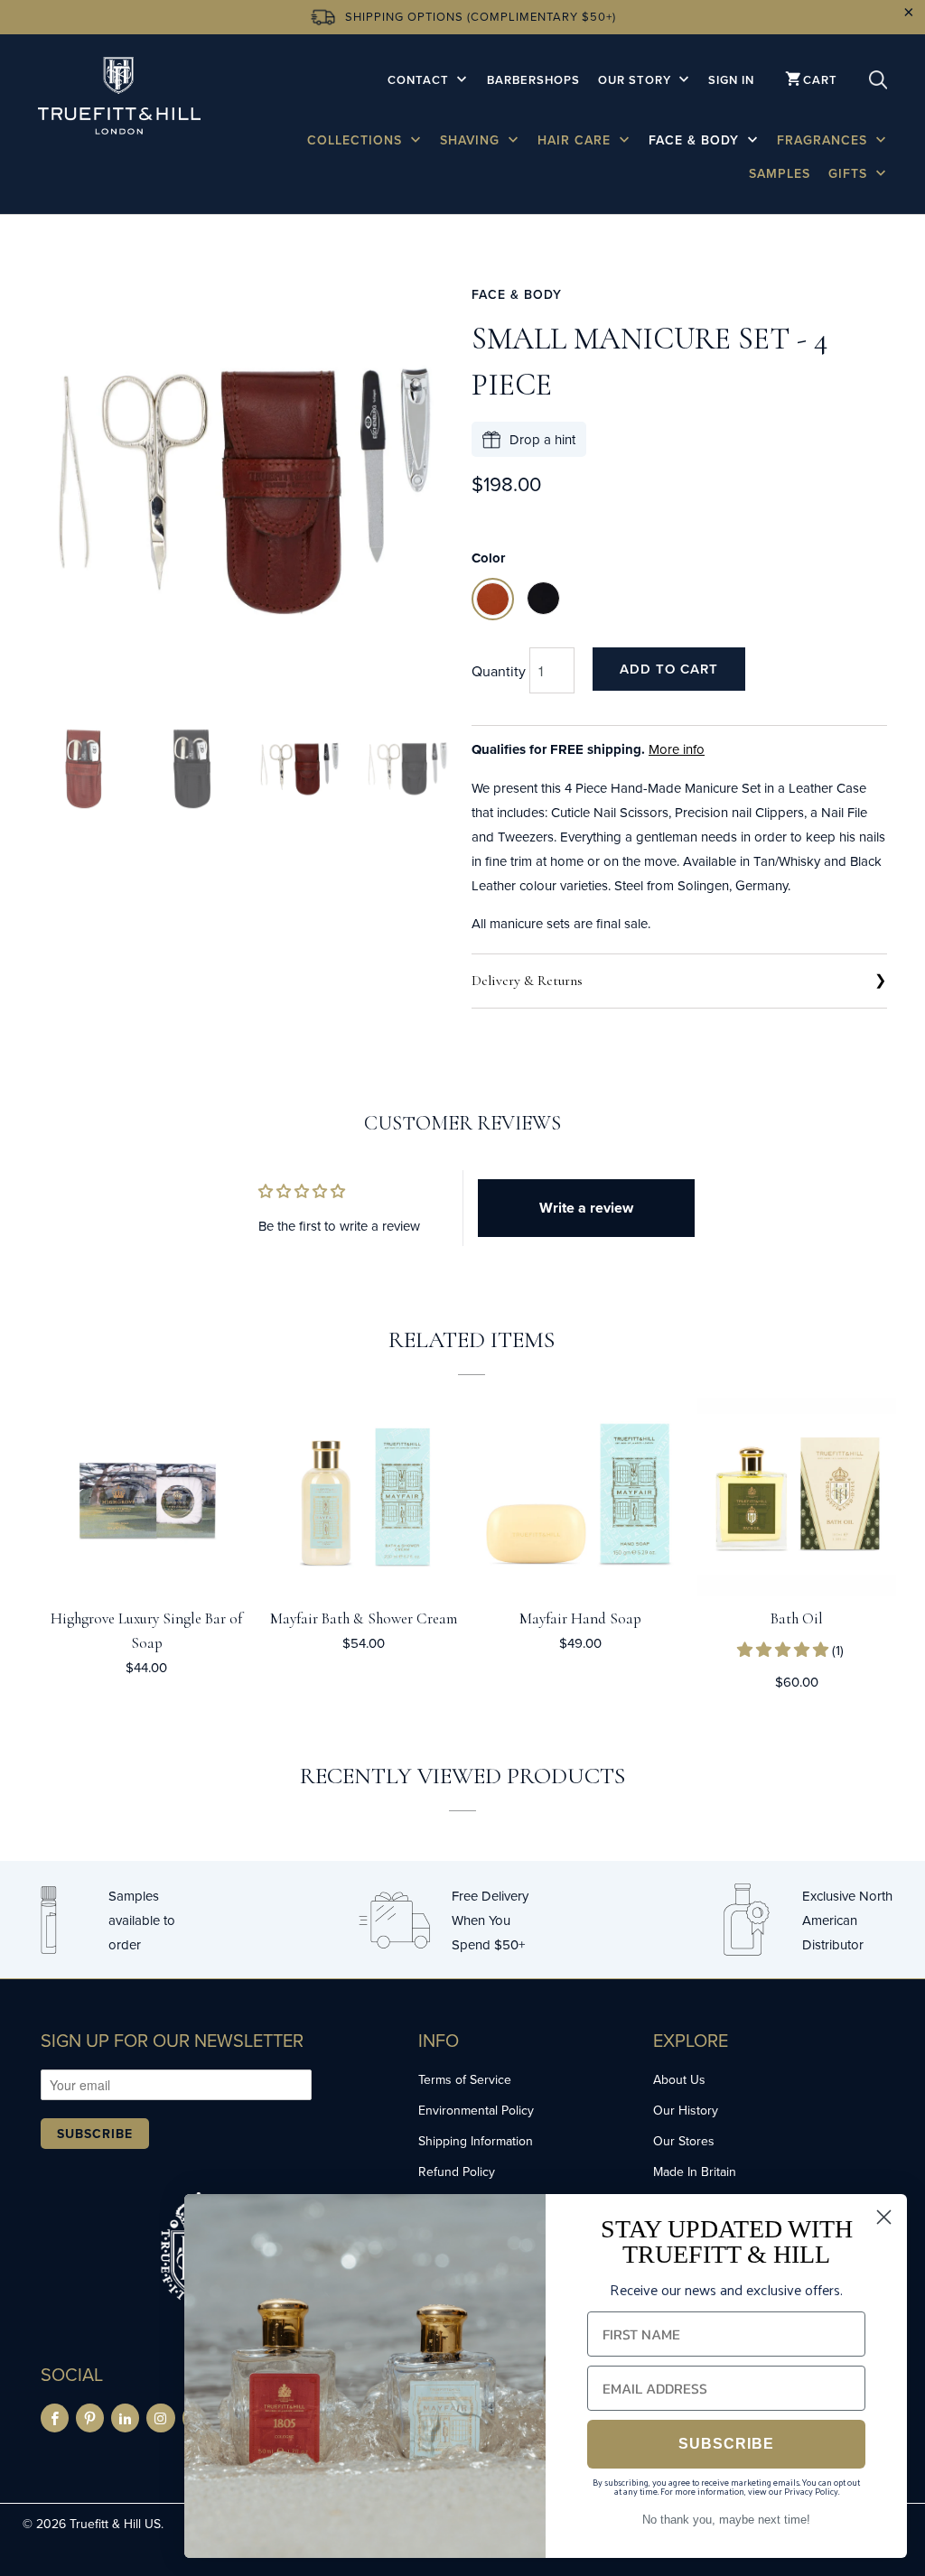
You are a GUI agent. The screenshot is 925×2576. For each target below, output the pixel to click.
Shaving (472, 140)
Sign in (731, 80)
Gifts (850, 173)
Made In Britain (695, 2171)
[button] (785, 1650)
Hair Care (576, 140)
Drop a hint (542, 439)
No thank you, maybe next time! (726, 2520)
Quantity (499, 671)
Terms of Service (465, 2079)
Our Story (636, 80)
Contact (420, 80)
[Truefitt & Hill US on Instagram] (160, 2418)
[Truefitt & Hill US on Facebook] (55, 2418)
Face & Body (696, 140)
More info (677, 749)
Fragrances (824, 140)
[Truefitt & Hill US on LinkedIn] (125, 2418)
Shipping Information (476, 2141)
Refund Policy (457, 2171)
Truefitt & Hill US (115, 2524)
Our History (686, 2110)
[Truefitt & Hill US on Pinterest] (90, 2418)
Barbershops (533, 80)
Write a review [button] (586, 1208)
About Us (679, 2079)
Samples (780, 173)
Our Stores (684, 2141)
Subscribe (95, 2134)
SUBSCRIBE (726, 2444)
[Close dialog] (884, 2217)
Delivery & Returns (527, 981)
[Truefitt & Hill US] (119, 99)
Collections (357, 140)
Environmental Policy (476, 2110)
